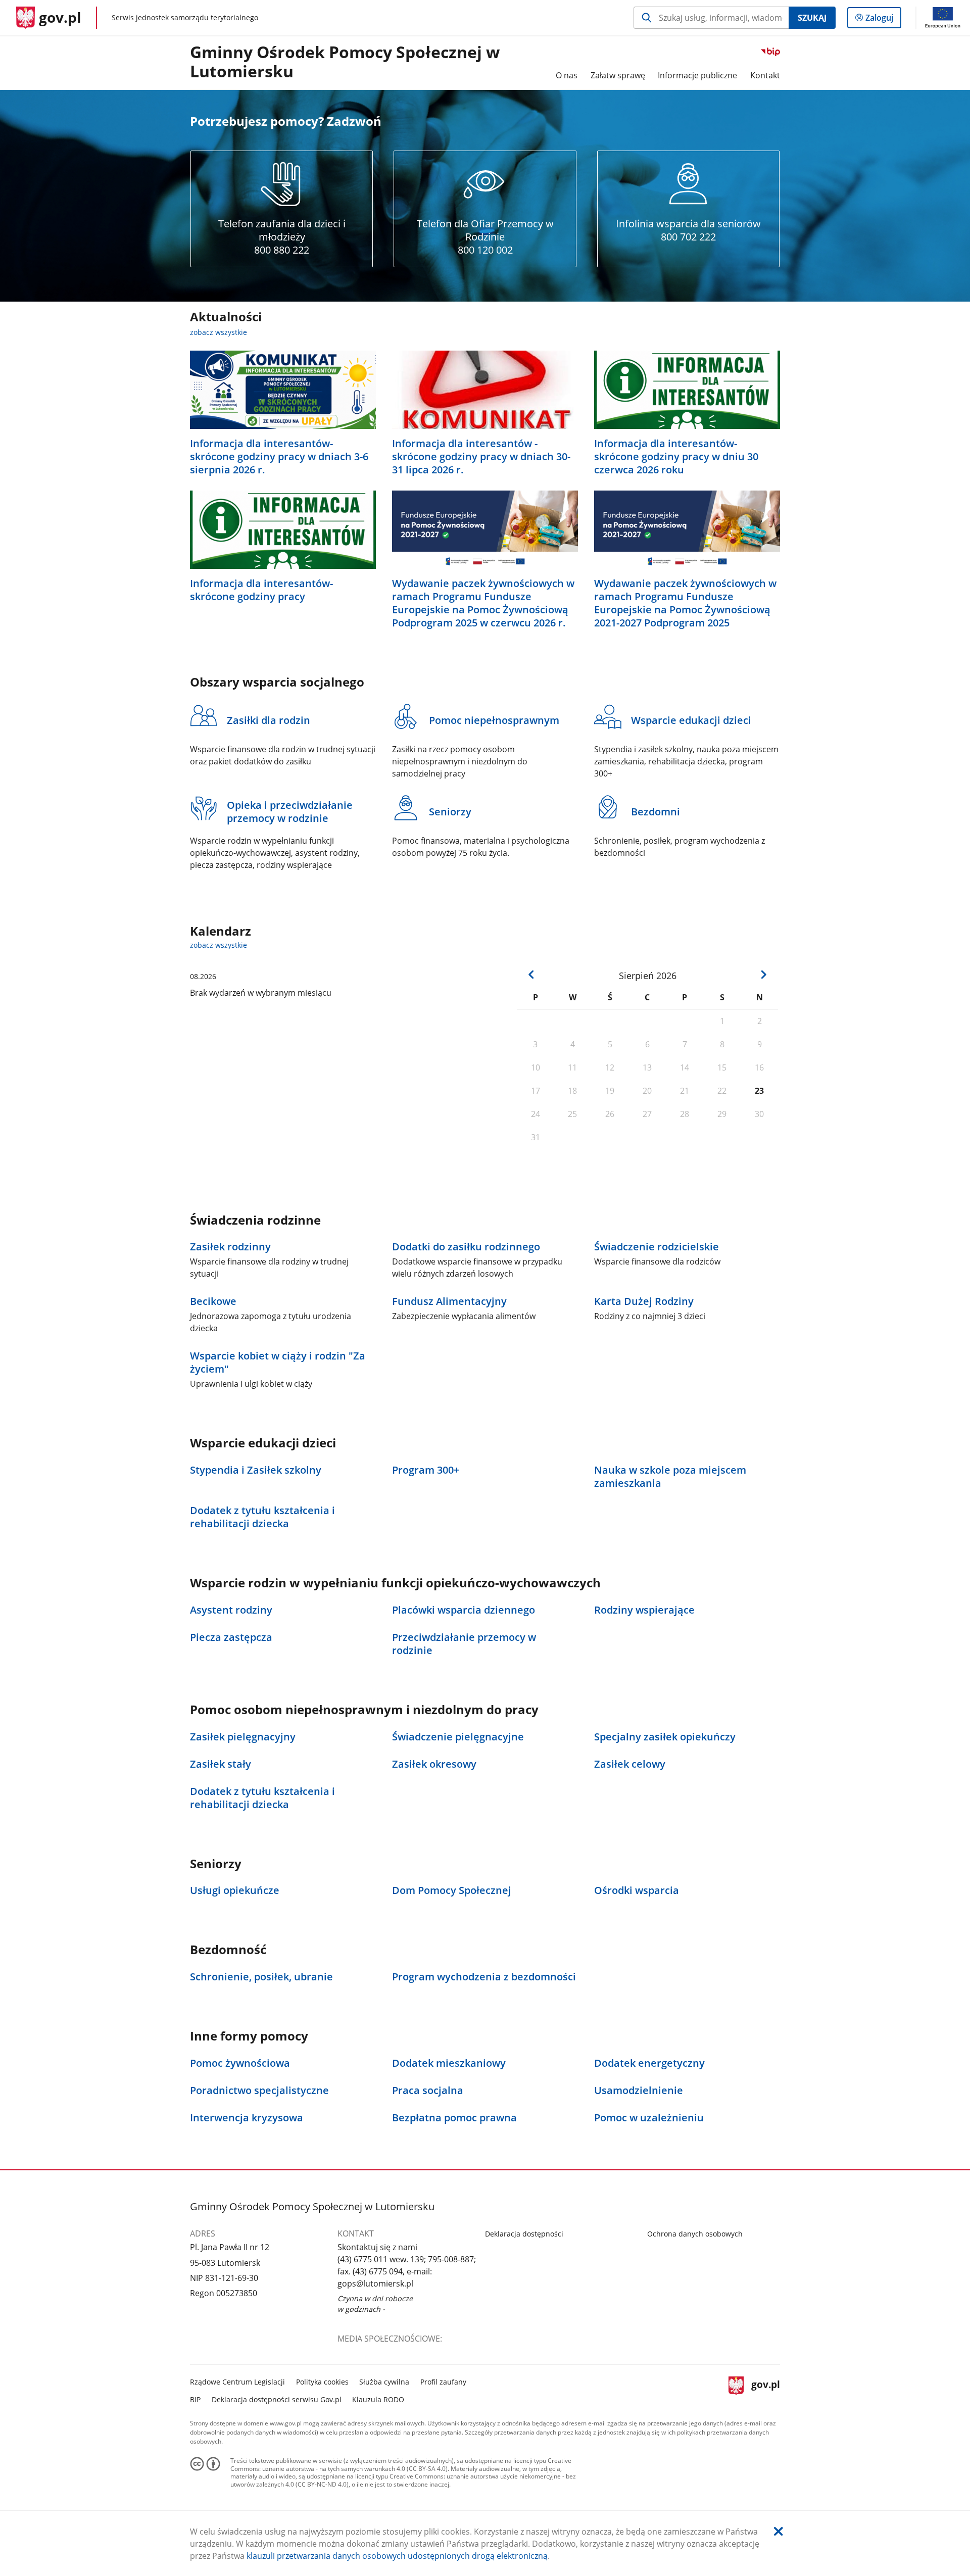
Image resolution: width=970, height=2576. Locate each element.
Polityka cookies (322, 2382)
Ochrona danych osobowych (695, 2234)
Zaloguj (883, 20)
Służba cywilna (384, 2382)
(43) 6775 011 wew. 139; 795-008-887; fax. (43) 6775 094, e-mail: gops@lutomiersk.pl (407, 2271)
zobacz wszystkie (219, 332)
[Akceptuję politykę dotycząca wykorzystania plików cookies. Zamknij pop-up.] (779, 2531)
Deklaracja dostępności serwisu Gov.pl (277, 2399)
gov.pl (765, 2389)
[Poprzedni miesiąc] (531, 975)
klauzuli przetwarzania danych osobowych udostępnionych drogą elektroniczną (397, 2556)
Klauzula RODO (378, 2399)
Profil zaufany (443, 2382)
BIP (195, 2399)
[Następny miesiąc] (763, 975)
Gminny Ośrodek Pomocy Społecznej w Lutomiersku (345, 62)
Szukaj (812, 18)
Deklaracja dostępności (524, 2234)
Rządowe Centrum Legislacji (237, 2382)
